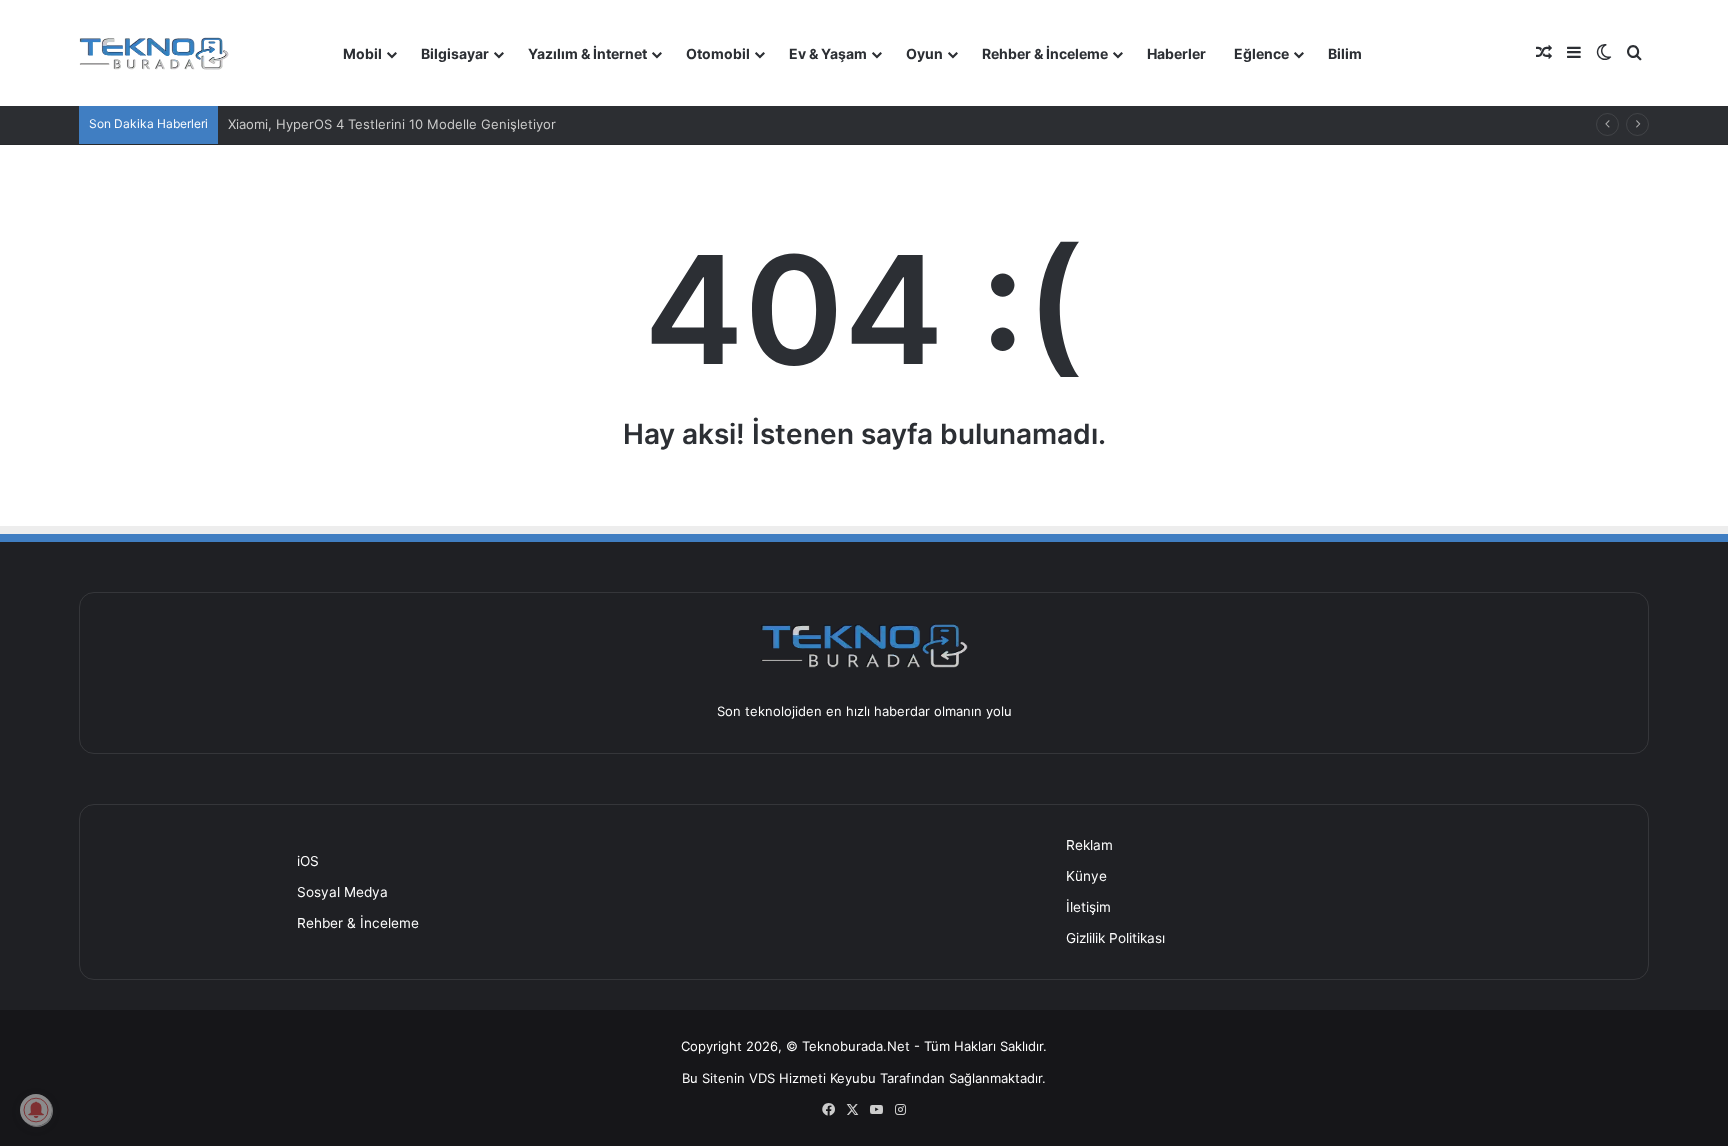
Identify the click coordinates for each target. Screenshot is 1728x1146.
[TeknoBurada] (154, 53)
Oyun (924, 53)
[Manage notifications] (36, 1110)
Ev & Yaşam (828, 53)
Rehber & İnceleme (1045, 53)
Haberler (1176, 53)
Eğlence (1261, 53)
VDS (762, 1078)
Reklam (1089, 845)
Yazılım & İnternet (587, 53)
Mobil (362, 53)
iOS (308, 861)
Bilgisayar (455, 53)
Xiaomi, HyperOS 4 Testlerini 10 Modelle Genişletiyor (392, 124)
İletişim (1088, 907)
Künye (1086, 876)
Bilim (1345, 53)
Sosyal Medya (342, 892)
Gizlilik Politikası (1115, 938)
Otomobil (718, 53)
